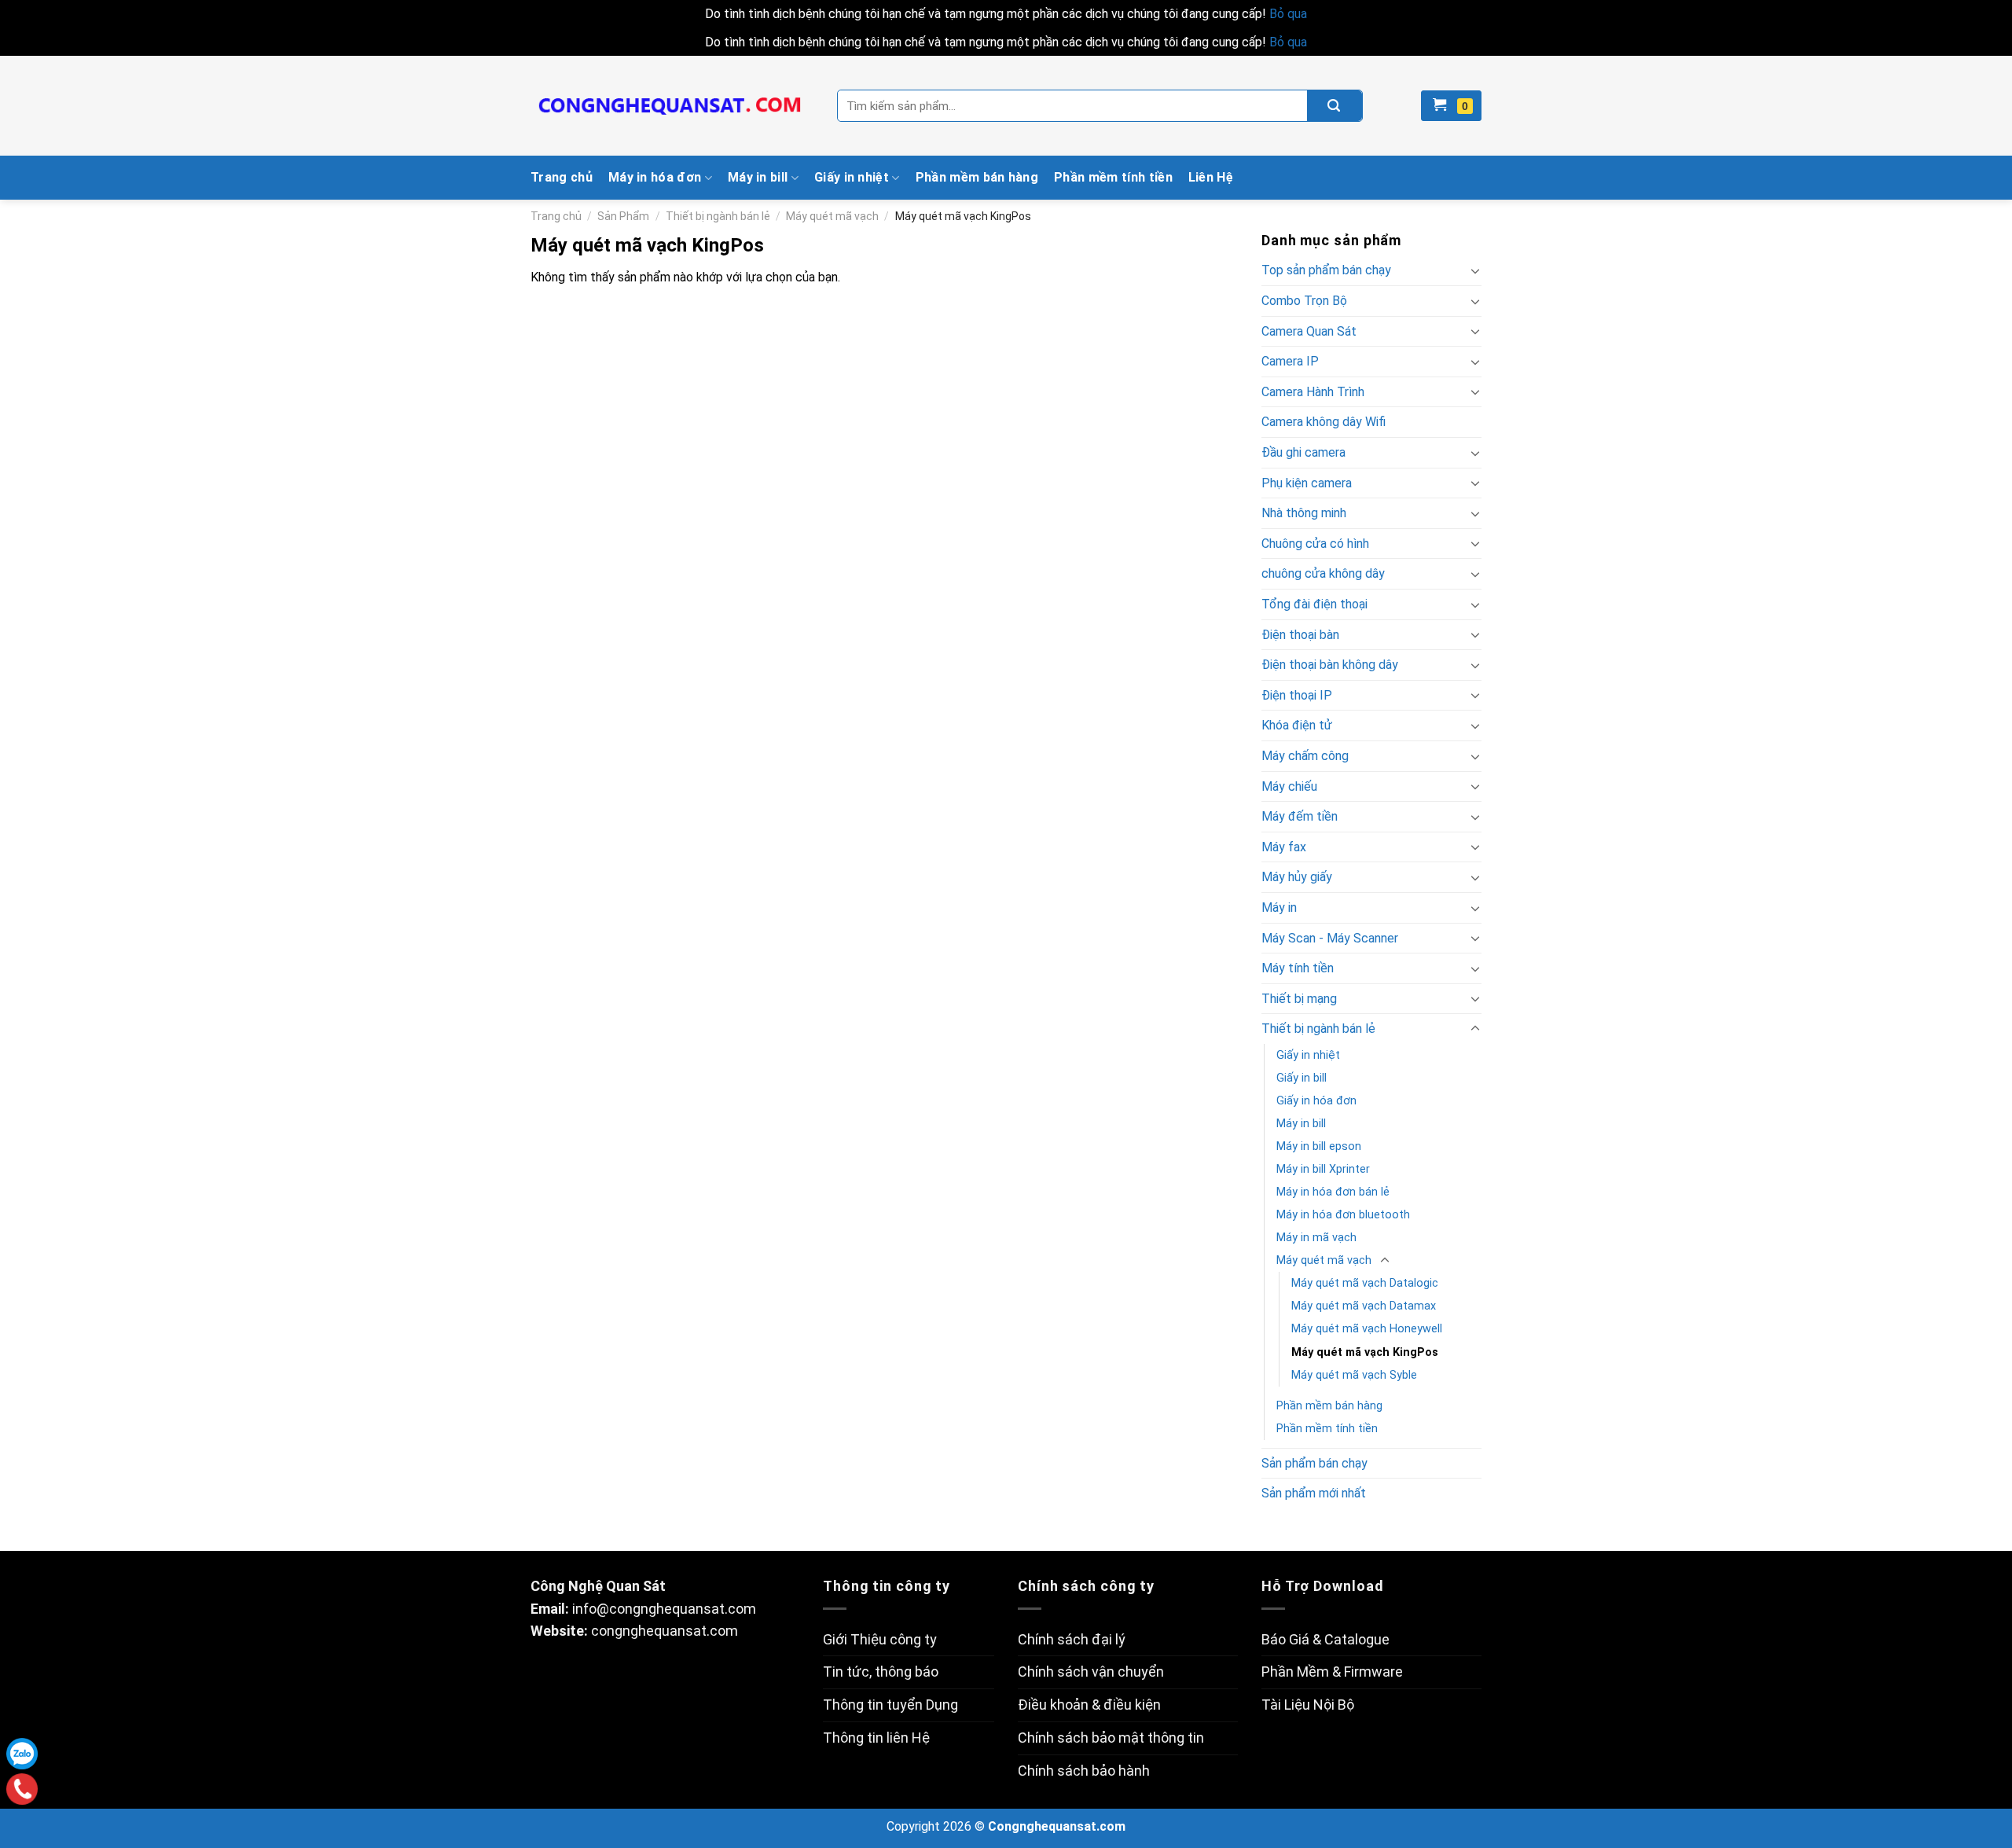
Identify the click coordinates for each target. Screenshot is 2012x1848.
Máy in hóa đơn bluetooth (1343, 1215)
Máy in (1279, 907)
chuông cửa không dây (1323, 573)
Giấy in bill (1302, 1078)
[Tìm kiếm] (1335, 106)
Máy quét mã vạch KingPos (1365, 1352)
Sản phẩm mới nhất (1314, 1493)
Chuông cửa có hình (1315, 544)
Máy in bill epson (1319, 1146)
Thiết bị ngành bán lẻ (718, 216)
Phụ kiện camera (1307, 483)
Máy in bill (758, 177)
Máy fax (1284, 847)
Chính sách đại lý (1072, 1639)
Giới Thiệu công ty (880, 1639)
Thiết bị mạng (1299, 999)
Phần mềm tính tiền (1113, 177)
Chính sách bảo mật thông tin (1111, 1738)
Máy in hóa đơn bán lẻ (1333, 1192)
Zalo (22, 1754)
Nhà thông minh (1304, 513)
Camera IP (1290, 361)
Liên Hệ (1211, 177)
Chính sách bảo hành (1084, 1771)
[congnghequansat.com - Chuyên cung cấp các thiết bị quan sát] (672, 106)
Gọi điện (22, 1789)
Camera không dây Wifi (1324, 422)
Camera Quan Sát (1309, 331)
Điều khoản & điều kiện (1089, 1705)
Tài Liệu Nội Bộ (1308, 1705)
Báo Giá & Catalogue (1325, 1639)
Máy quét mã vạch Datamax (1364, 1306)
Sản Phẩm (623, 216)
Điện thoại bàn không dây (1330, 665)
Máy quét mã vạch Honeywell (1367, 1329)
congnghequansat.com (665, 1631)
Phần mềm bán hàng (977, 177)
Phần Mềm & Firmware (1332, 1672)
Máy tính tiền (1298, 968)
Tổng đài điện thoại (1314, 604)
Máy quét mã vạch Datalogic (1365, 1283)
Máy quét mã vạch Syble (1354, 1375)
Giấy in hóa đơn (1316, 1101)
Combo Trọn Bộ (1304, 301)
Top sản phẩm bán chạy (1326, 270)
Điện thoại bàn (1300, 635)
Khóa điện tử (1297, 725)
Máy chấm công (1305, 756)
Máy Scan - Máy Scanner (1330, 938)
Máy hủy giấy (1297, 877)
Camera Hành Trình (1313, 392)
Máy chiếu (1289, 786)
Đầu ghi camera (1303, 452)
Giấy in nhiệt (852, 177)
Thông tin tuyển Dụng (890, 1705)
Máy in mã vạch (1316, 1238)
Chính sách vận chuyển (1091, 1672)
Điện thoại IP (1297, 695)
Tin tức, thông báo (881, 1672)
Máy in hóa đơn (655, 177)
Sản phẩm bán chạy (1314, 1463)
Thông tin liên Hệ (876, 1738)
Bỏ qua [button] (1288, 14)
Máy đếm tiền (1300, 816)
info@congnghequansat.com (664, 1609)
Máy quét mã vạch (832, 216)
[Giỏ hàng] (1451, 106)
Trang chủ (562, 177)
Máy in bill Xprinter (1323, 1169)
